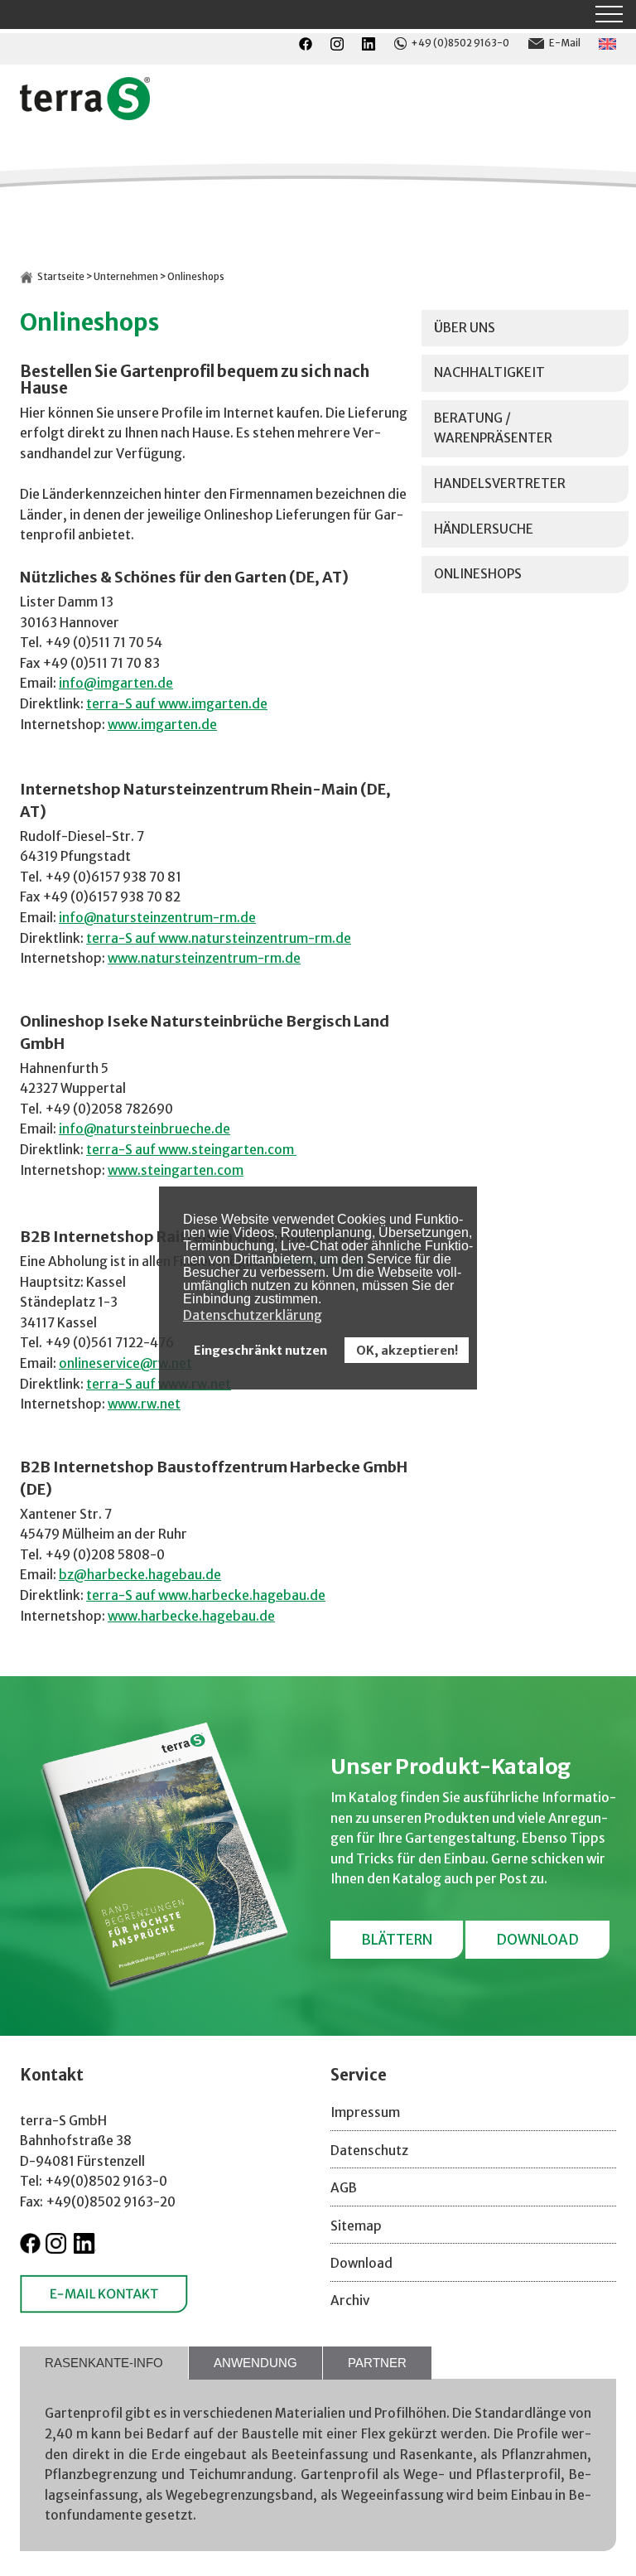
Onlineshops (478, 574)
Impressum (365, 2112)
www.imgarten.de (162, 725)
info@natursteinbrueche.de (145, 1129)
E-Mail (565, 43)
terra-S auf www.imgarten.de (177, 704)
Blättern (397, 1940)
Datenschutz (369, 2151)
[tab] (104, 2363)
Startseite (61, 277)
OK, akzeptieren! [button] (407, 1351)
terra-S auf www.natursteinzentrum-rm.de (219, 938)
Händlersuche (484, 529)
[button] (326, 1300)
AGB (344, 2188)
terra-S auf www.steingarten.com (191, 1150)
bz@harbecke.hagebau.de (140, 1575)
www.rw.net (144, 1404)
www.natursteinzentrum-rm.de (204, 958)
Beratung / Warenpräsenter (493, 428)
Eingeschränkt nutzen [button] (260, 1351)
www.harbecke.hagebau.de (191, 1616)
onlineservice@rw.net (125, 1363)
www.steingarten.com (176, 1170)
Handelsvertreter (500, 483)
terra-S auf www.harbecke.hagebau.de (206, 1595)
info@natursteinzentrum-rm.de (157, 918)
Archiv (350, 2301)
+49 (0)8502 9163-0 (460, 43)
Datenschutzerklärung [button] (253, 1315)
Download (537, 1940)
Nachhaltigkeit (489, 372)
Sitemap (356, 2226)
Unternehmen (126, 277)
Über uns (465, 328)
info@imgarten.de (116, 683)
